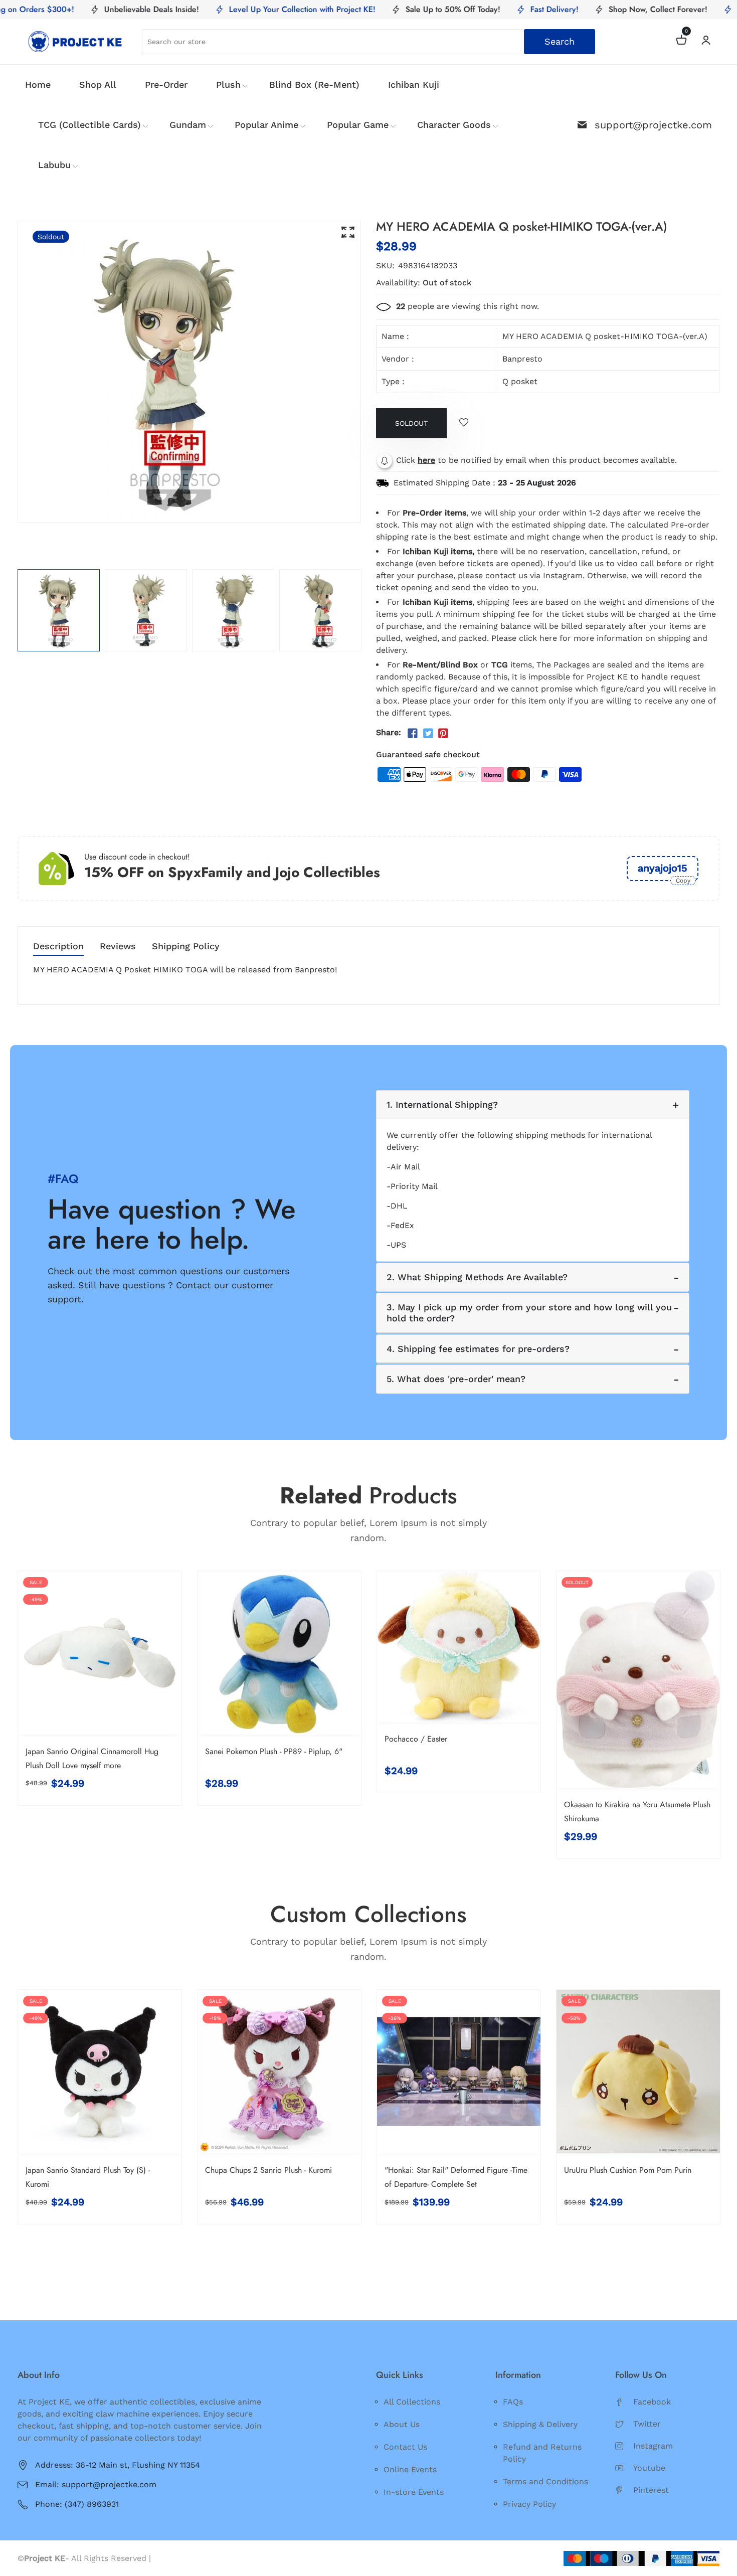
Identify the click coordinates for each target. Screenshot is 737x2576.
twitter (647, 2424)
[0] (681, 41)
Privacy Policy (529, 2504)
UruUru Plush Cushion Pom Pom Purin (628, 2170)
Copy (683, 881)
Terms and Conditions (545, 2481)
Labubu (54, 165)
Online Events (410, 2469)
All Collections (412, 2402)
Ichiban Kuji (414, 84)
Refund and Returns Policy (542, 2453)
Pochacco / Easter (416, 1739)
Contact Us (405, 2447)
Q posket (520, 381)
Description (58, 947)
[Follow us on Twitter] (428, 734)
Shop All (98, 84)
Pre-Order (166, 84)
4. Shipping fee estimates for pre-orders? (478, 1349)
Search (560, 41)
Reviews (118, 947)
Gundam (188, 125)
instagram (653, 2446)
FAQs (513, 2402)
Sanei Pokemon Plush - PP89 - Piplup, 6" (274, 1751)
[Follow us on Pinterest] (443, 734)
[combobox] (368, 42)
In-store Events (414, 2492)
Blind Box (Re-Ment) (314, 84)
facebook (652, 2402)
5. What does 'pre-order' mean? (456, 1379)
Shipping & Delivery (540, 2424)
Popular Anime (266, 125)
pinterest (651, 2490)
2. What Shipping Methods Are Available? (477, 1277)
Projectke (172, 2558)
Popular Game (358, 125)
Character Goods (454, 125)
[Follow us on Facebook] (413, 734)
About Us (402, 2424)
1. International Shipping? (442, 1104)
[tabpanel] (59, 610)
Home (38, 84)
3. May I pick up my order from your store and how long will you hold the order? (529, 1313)
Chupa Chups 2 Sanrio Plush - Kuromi (268, 2170)
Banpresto (522, 359)
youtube (649, 2468)
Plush (228, 84)
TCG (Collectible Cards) (89, 125)
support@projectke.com (653, 125)
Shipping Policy (186, 947)
